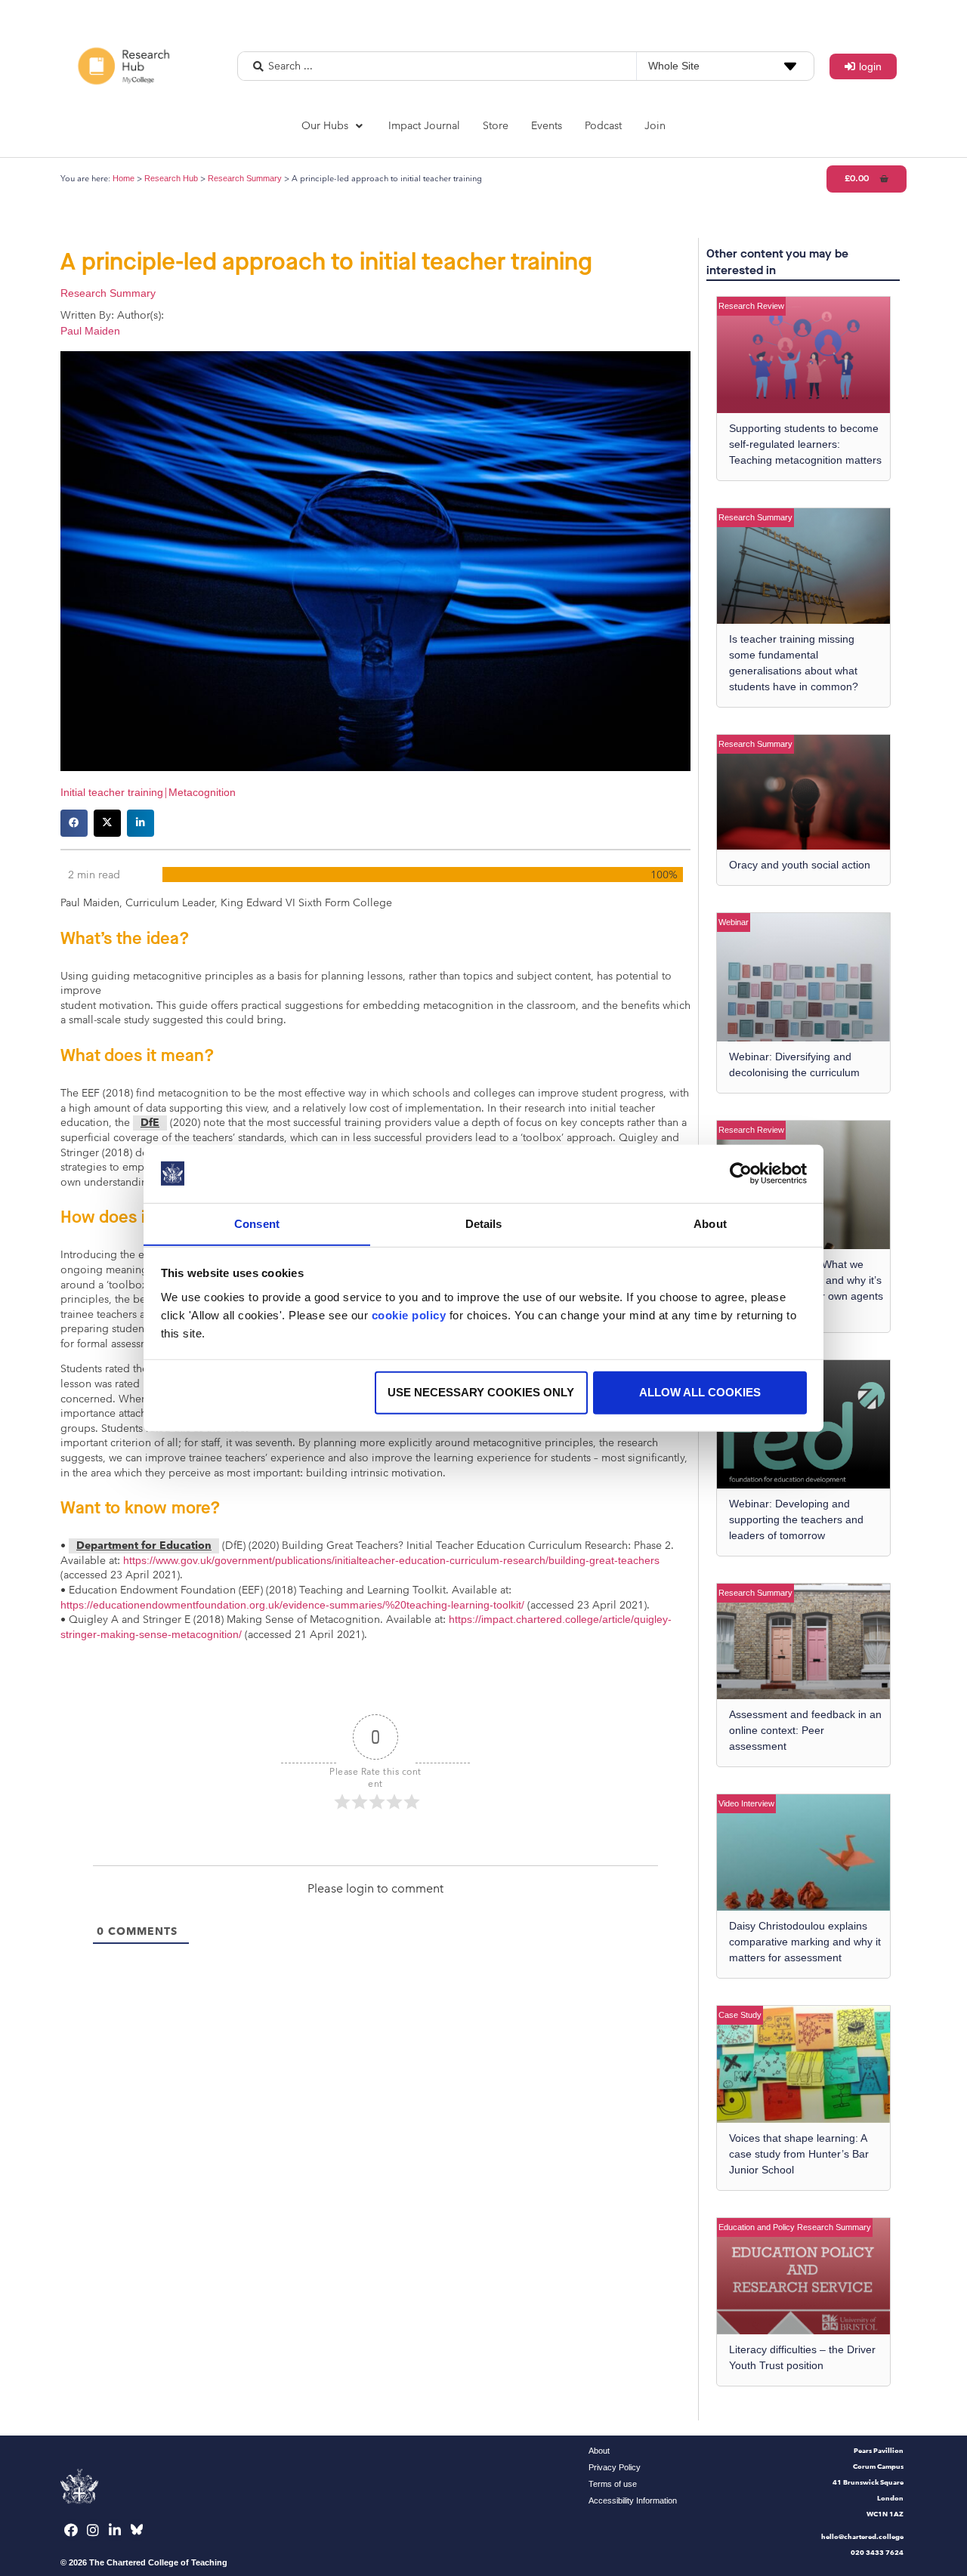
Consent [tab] (257, 1223)
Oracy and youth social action (800, 865)
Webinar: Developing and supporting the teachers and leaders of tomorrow (796, 1519)
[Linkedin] (115, 2530)
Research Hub (171, 178)
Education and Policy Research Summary (795, 2227)
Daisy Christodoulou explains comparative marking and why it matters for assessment (805, 1942)
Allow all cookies (700, 1392)
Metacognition (202, 792)
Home (124, 178)
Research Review (751, 306)
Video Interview (746, 1803)
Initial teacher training (112, 792)
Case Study (740, 2015)
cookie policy (409, 1314)
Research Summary (245, 178)
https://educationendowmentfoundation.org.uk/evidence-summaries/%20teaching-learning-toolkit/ (292, 1605)
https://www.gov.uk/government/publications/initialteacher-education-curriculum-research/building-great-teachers (391, 1560)
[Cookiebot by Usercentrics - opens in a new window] (741, 1174)
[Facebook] (71, 2530)
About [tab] (710, 1223)
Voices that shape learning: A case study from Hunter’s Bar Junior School (799, 2154)
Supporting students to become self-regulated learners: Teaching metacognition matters (805, 444)
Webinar (734, 922)
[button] (334, 126)
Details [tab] (484, 1223)
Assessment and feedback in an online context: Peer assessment (805, 1730)
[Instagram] (93, 2530)
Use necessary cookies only (481, 1392)
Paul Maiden (90, 331)
